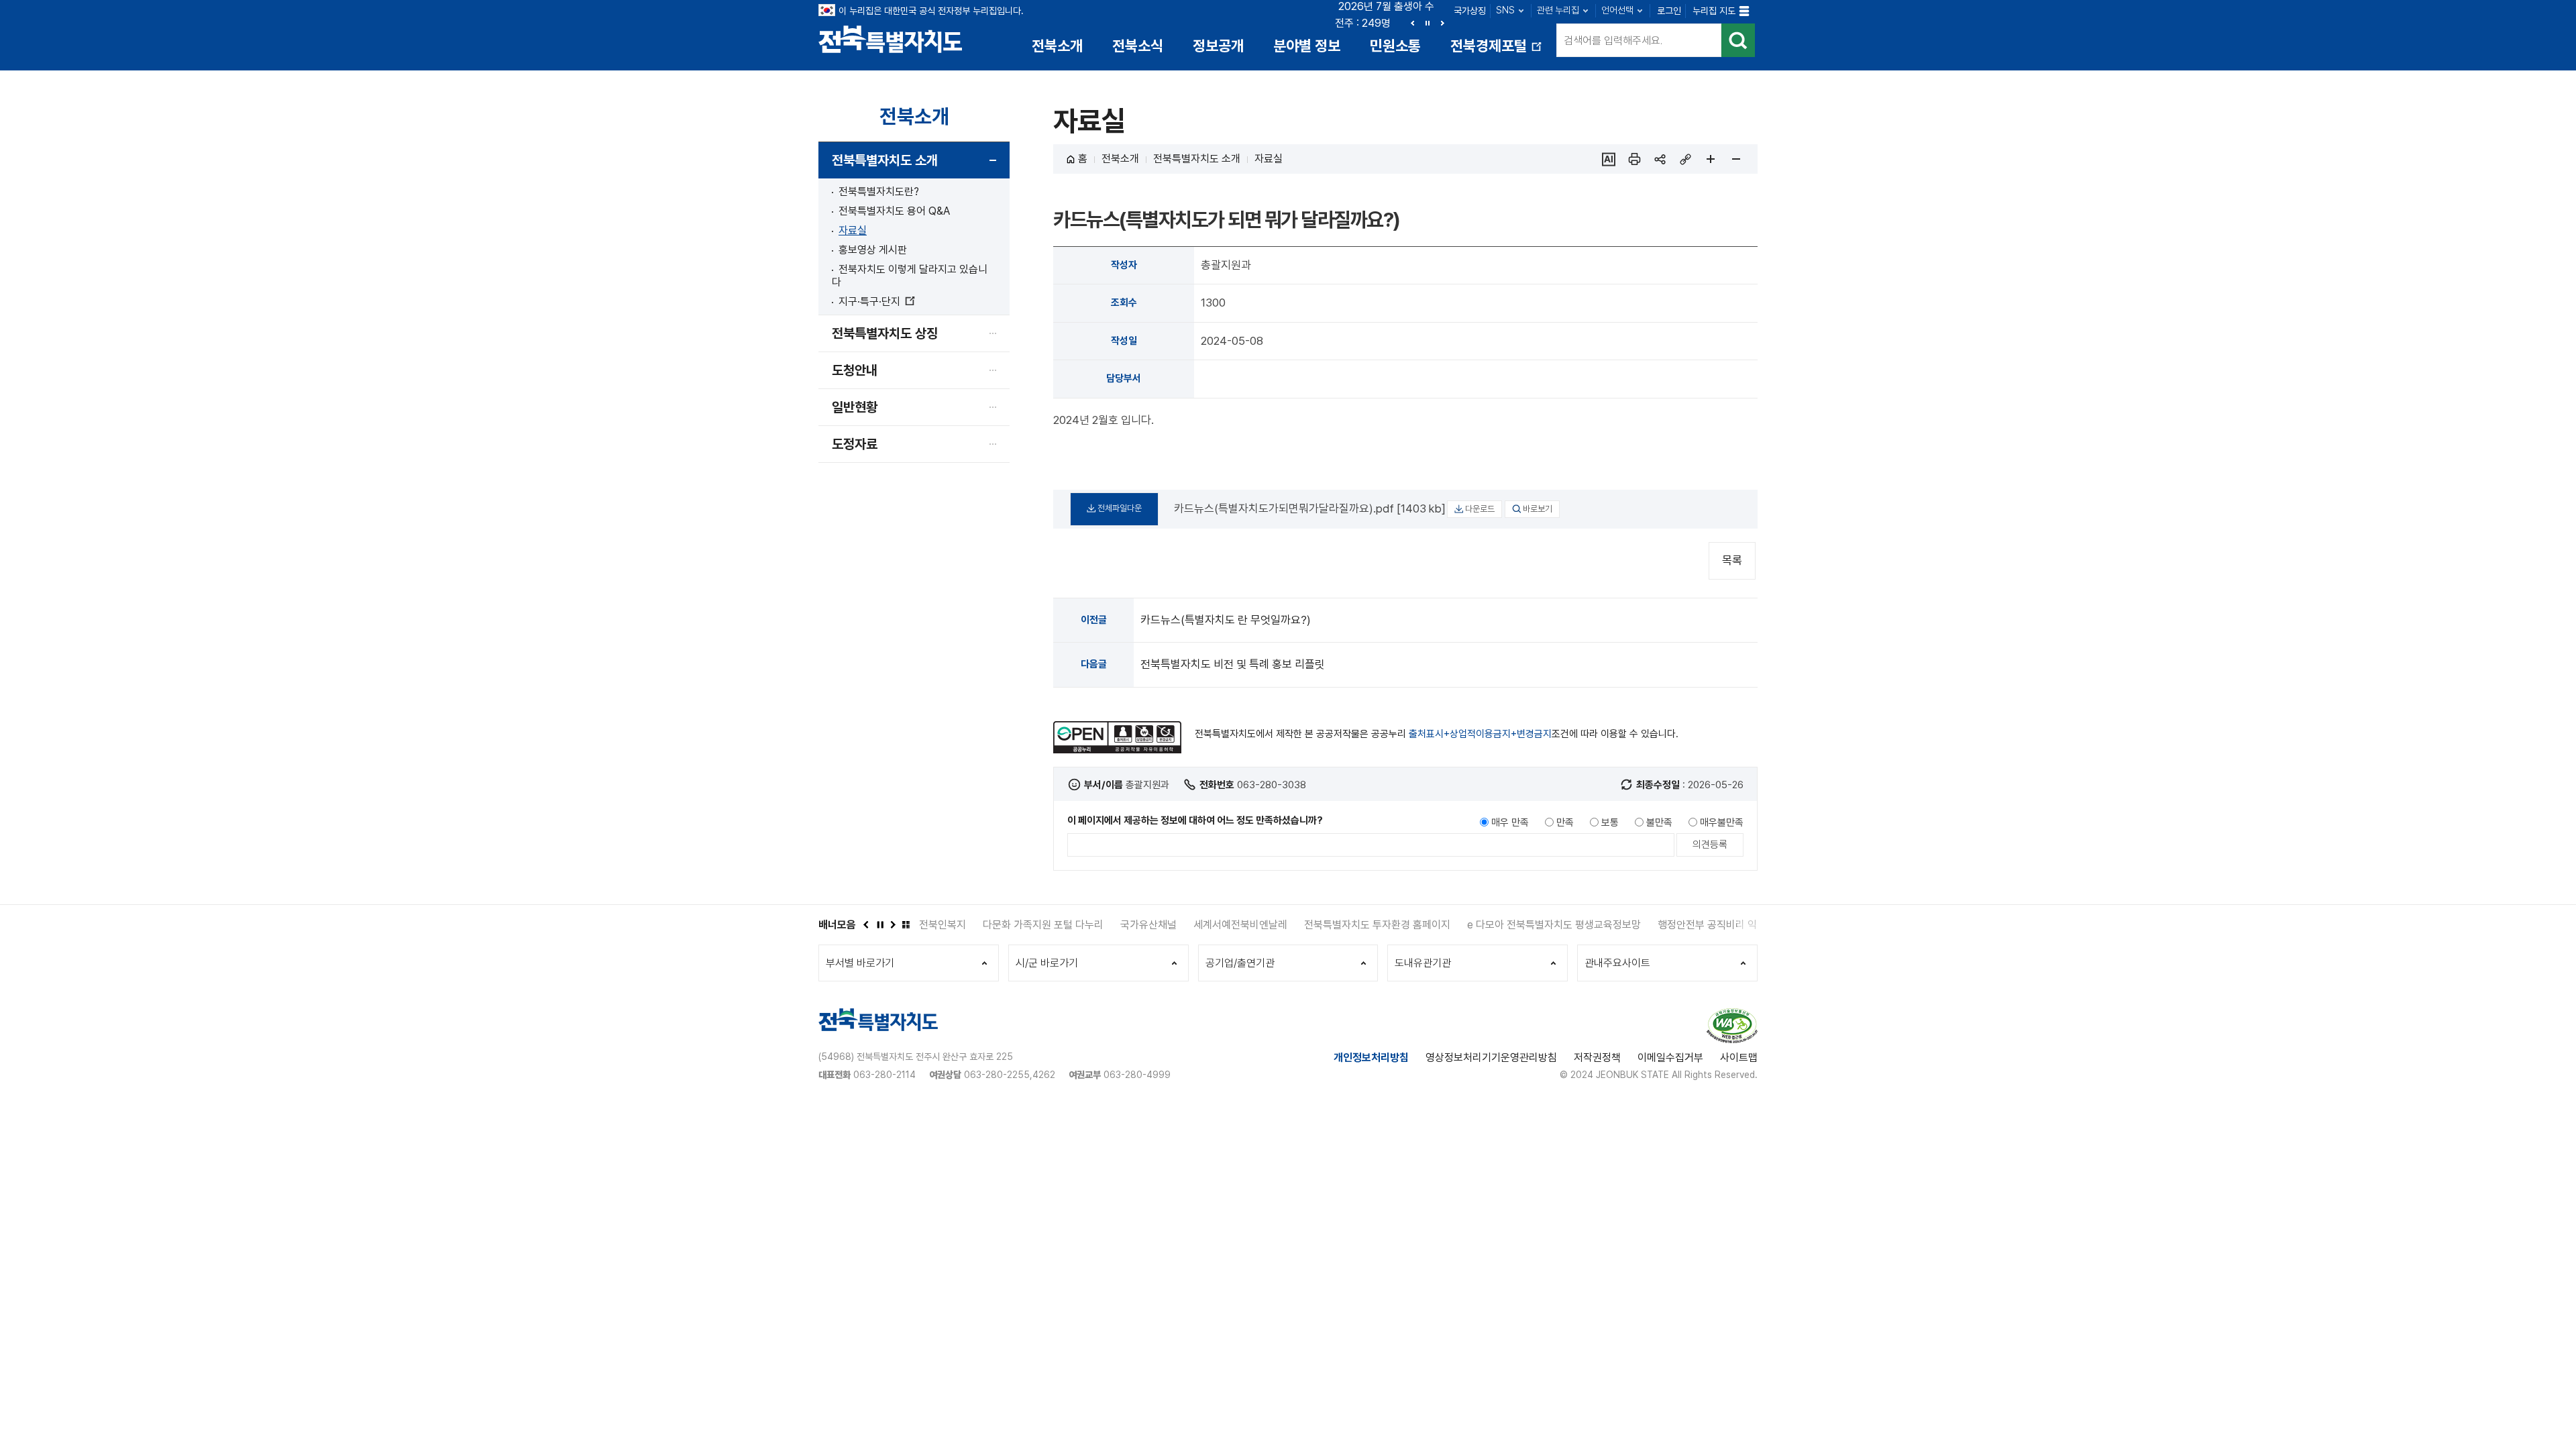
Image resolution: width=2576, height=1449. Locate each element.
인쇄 (1634, 159)
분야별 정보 (1307, 46)
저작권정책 (1597, 1058)
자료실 (853, 230)
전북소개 (1057, 46)
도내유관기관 (1423, 963)
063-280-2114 (884, 1075)
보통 (1610, 822)
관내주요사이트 (1617, 963)
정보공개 (1218, 46)
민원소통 (1395, 46)
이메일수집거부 (1670, 1058)
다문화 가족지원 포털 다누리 (979, 925)
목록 (1732, 560)
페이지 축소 (1736, 159)
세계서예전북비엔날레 (1177, 925)
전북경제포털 (1497, 51)
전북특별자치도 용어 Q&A (894, 211)
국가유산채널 (1085, 925)
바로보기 (1538, 509)
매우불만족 (1722, 822)
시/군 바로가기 (1047, 963)
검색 (1738, 40)
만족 (1565, 822)
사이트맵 (1739, 1058)
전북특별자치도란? (879, 192)
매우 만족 (1510, 822)
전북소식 (1138, 46)
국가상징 (1470, 11)
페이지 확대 (1711, 159)
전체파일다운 (1120, 508)
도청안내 (855, 370)
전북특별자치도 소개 (885, 160)
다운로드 (1480, 509)
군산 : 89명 (1362, 23)
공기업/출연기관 (1240, 963)
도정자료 (855, 444)
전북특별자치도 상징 (885, 333)
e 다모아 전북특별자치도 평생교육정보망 (1490, 925)
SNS (1505, 10)
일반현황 (855, 407)
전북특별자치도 (891, 39)
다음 (1442, 23)
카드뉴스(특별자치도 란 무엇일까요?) (1226, 620)
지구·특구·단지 (876, 302)
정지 (1428, 23)
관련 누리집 (1558, 10)
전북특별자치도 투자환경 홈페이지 (1313, 925)
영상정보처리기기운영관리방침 (1491, 1058)
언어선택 (1617, 10)
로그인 (1669, 11)
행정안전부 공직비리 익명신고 (1658, 925)
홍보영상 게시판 (873, 250)
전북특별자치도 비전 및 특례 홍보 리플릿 (1233, 664)
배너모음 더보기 (906, 924)
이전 (1413, 23)
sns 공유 (1660, 159)
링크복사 (1685, 159)
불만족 (1659, 822)
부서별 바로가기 (860, 963)
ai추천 (1609, 159)
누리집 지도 (1714, 11)
